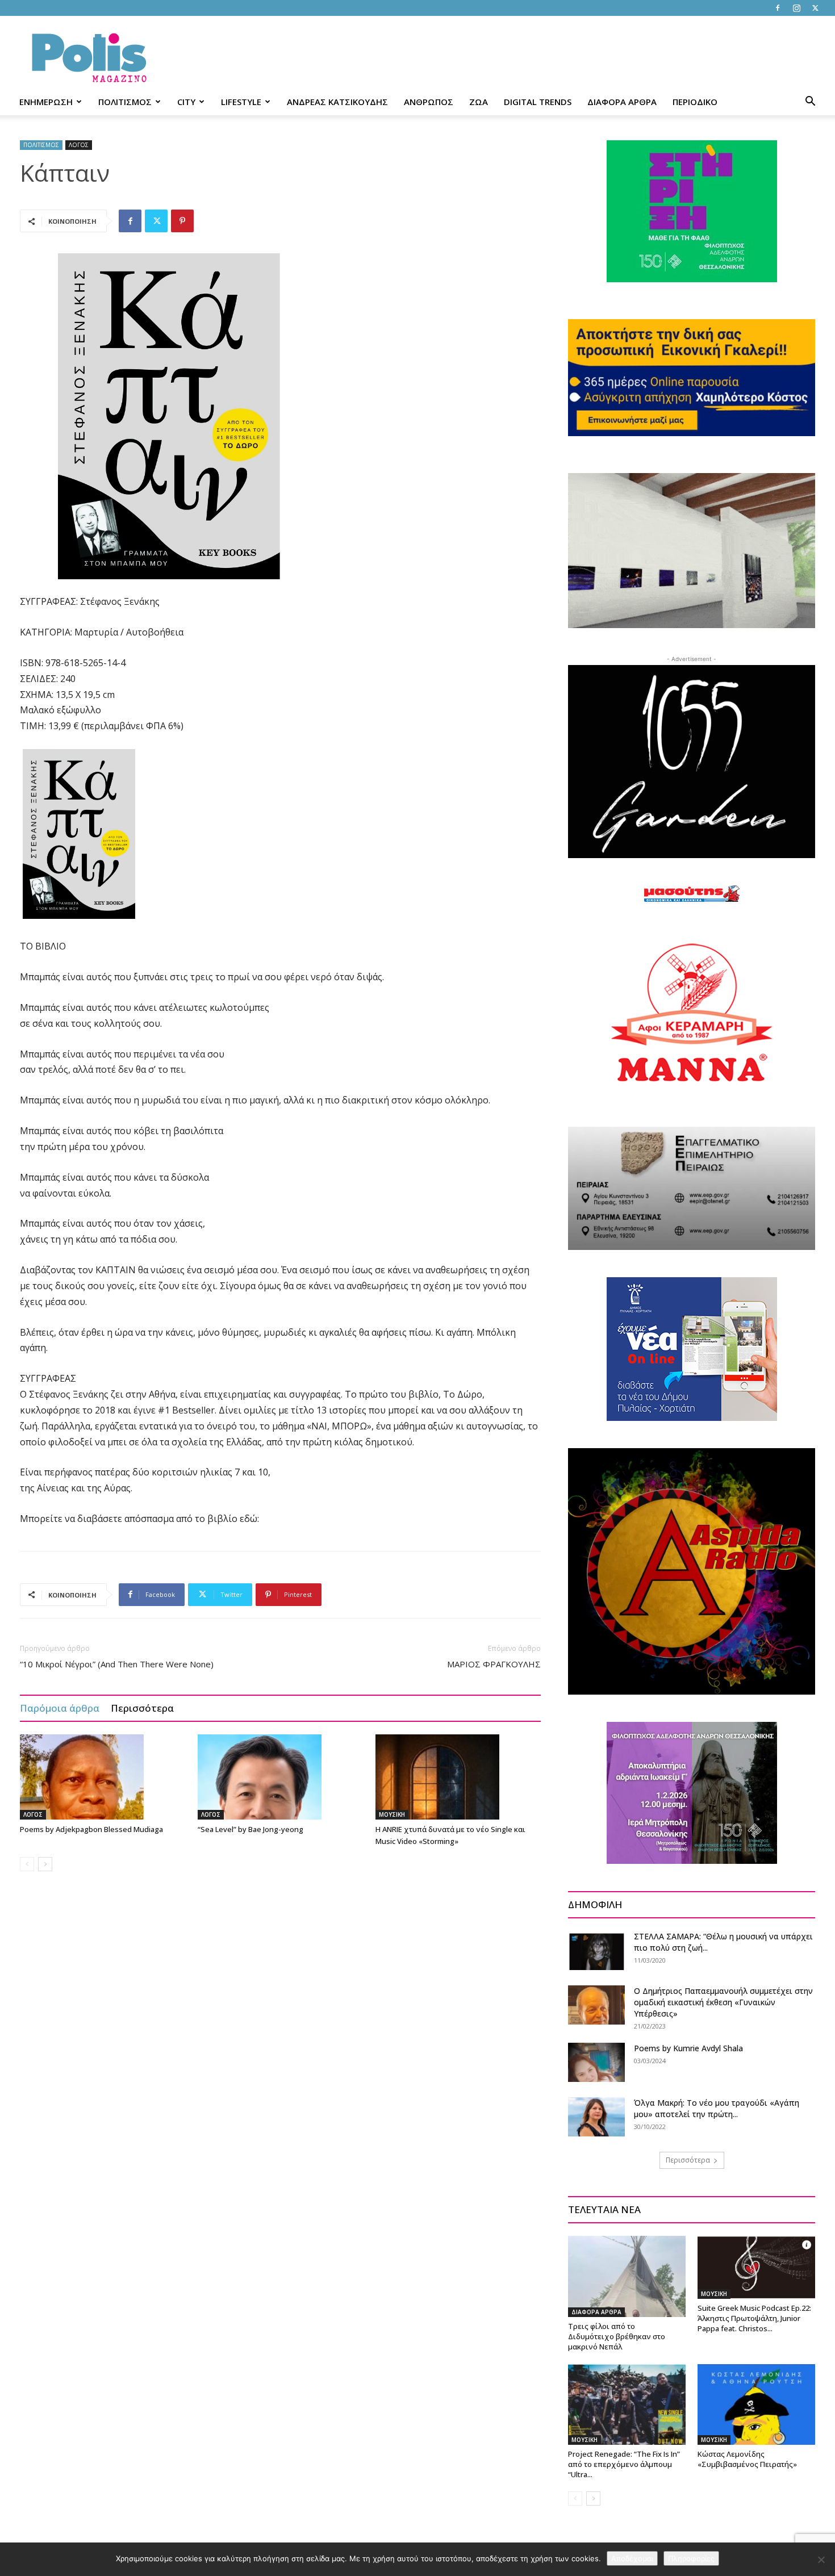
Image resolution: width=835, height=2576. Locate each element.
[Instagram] (796, 8)
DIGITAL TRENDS (538, 102)
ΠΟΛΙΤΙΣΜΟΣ (125, 102)
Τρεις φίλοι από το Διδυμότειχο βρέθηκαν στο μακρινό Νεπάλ (617, 2336)
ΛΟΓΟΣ (79, 145)
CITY (186, 102)
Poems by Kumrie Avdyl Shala (688, 2048)
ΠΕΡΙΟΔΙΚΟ (695, 102)
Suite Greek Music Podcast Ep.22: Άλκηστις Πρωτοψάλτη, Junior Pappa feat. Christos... (754, 2318)
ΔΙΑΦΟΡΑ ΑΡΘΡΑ (622, 102)
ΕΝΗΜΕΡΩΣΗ (46, 102)
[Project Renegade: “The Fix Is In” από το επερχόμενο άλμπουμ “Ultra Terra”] (627, 2404)
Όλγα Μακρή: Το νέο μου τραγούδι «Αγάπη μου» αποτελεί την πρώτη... (717, 2108)
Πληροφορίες (691, 2558)
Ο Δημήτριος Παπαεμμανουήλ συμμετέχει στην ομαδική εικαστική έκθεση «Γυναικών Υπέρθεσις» (723, 2002)
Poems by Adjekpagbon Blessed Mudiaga (91, 1829)
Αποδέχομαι (632, 2558)
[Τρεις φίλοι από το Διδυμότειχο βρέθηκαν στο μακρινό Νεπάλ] (627, 2276)
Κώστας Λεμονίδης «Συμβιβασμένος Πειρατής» (747, 2459)
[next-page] (45, 1864)
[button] (810, 103)
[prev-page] (27, 1864)
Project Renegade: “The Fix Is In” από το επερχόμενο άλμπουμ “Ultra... (624, 2464)
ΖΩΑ (479, 102)
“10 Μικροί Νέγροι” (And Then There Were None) (117, 1664)
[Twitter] (815, 8)
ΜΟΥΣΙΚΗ (392, 1814)
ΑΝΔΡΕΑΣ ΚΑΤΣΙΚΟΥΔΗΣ (337, 102)
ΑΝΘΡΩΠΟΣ (429, 102)
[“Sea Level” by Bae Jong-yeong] (281, 1777)
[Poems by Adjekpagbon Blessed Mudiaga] (103, 1777)
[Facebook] (778, 8)
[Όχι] (821, 2560)
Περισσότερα (142, 1708)
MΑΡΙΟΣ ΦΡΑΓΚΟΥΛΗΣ (494, 1664)
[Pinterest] (182, 221)
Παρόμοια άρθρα (60, 1708)
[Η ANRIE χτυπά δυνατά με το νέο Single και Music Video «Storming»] (458, 1777)
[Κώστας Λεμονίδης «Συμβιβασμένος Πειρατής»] (756, 2404)
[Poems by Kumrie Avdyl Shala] (596, 2062)
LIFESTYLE (241, 102)
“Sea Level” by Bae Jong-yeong (250, 1829)
